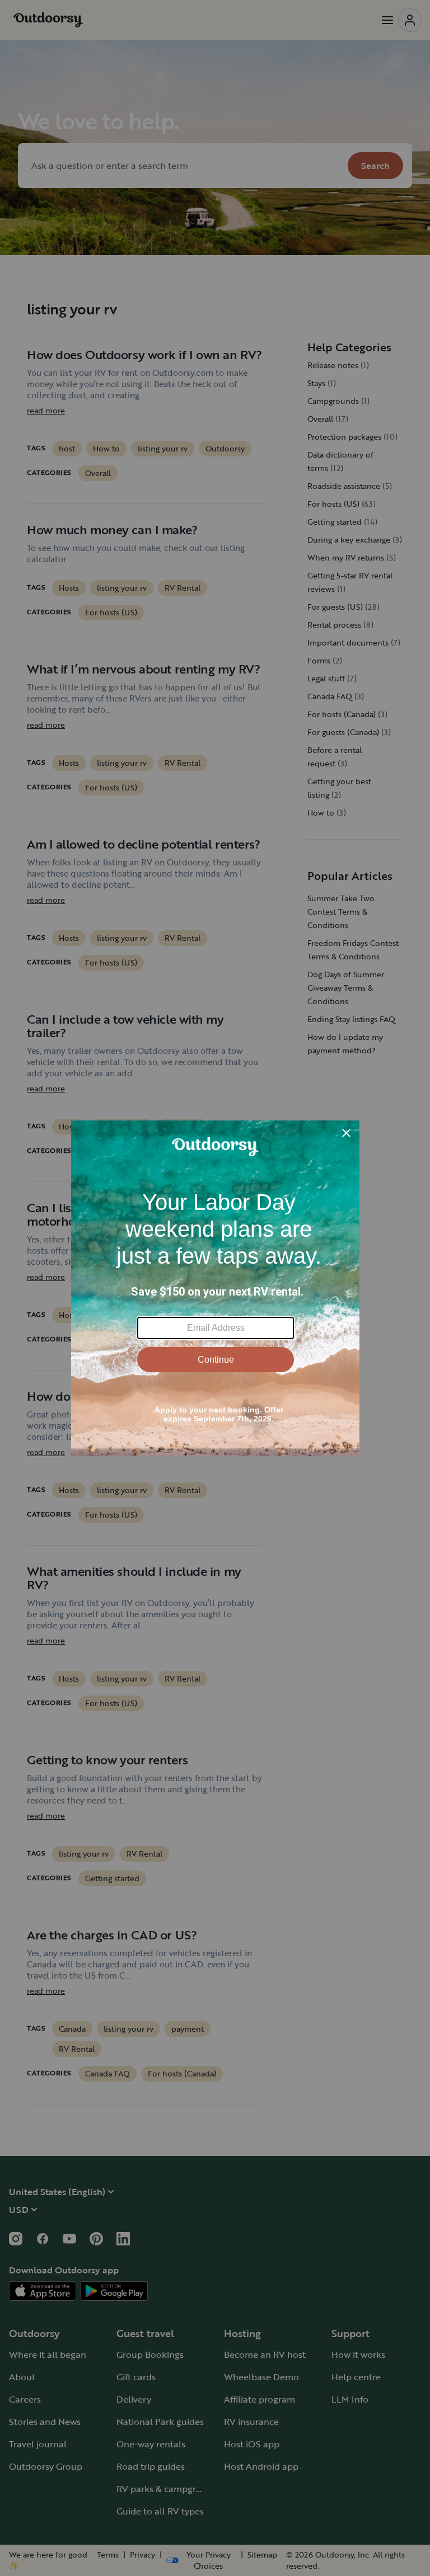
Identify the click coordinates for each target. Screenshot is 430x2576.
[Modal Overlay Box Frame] (215, 1288)
